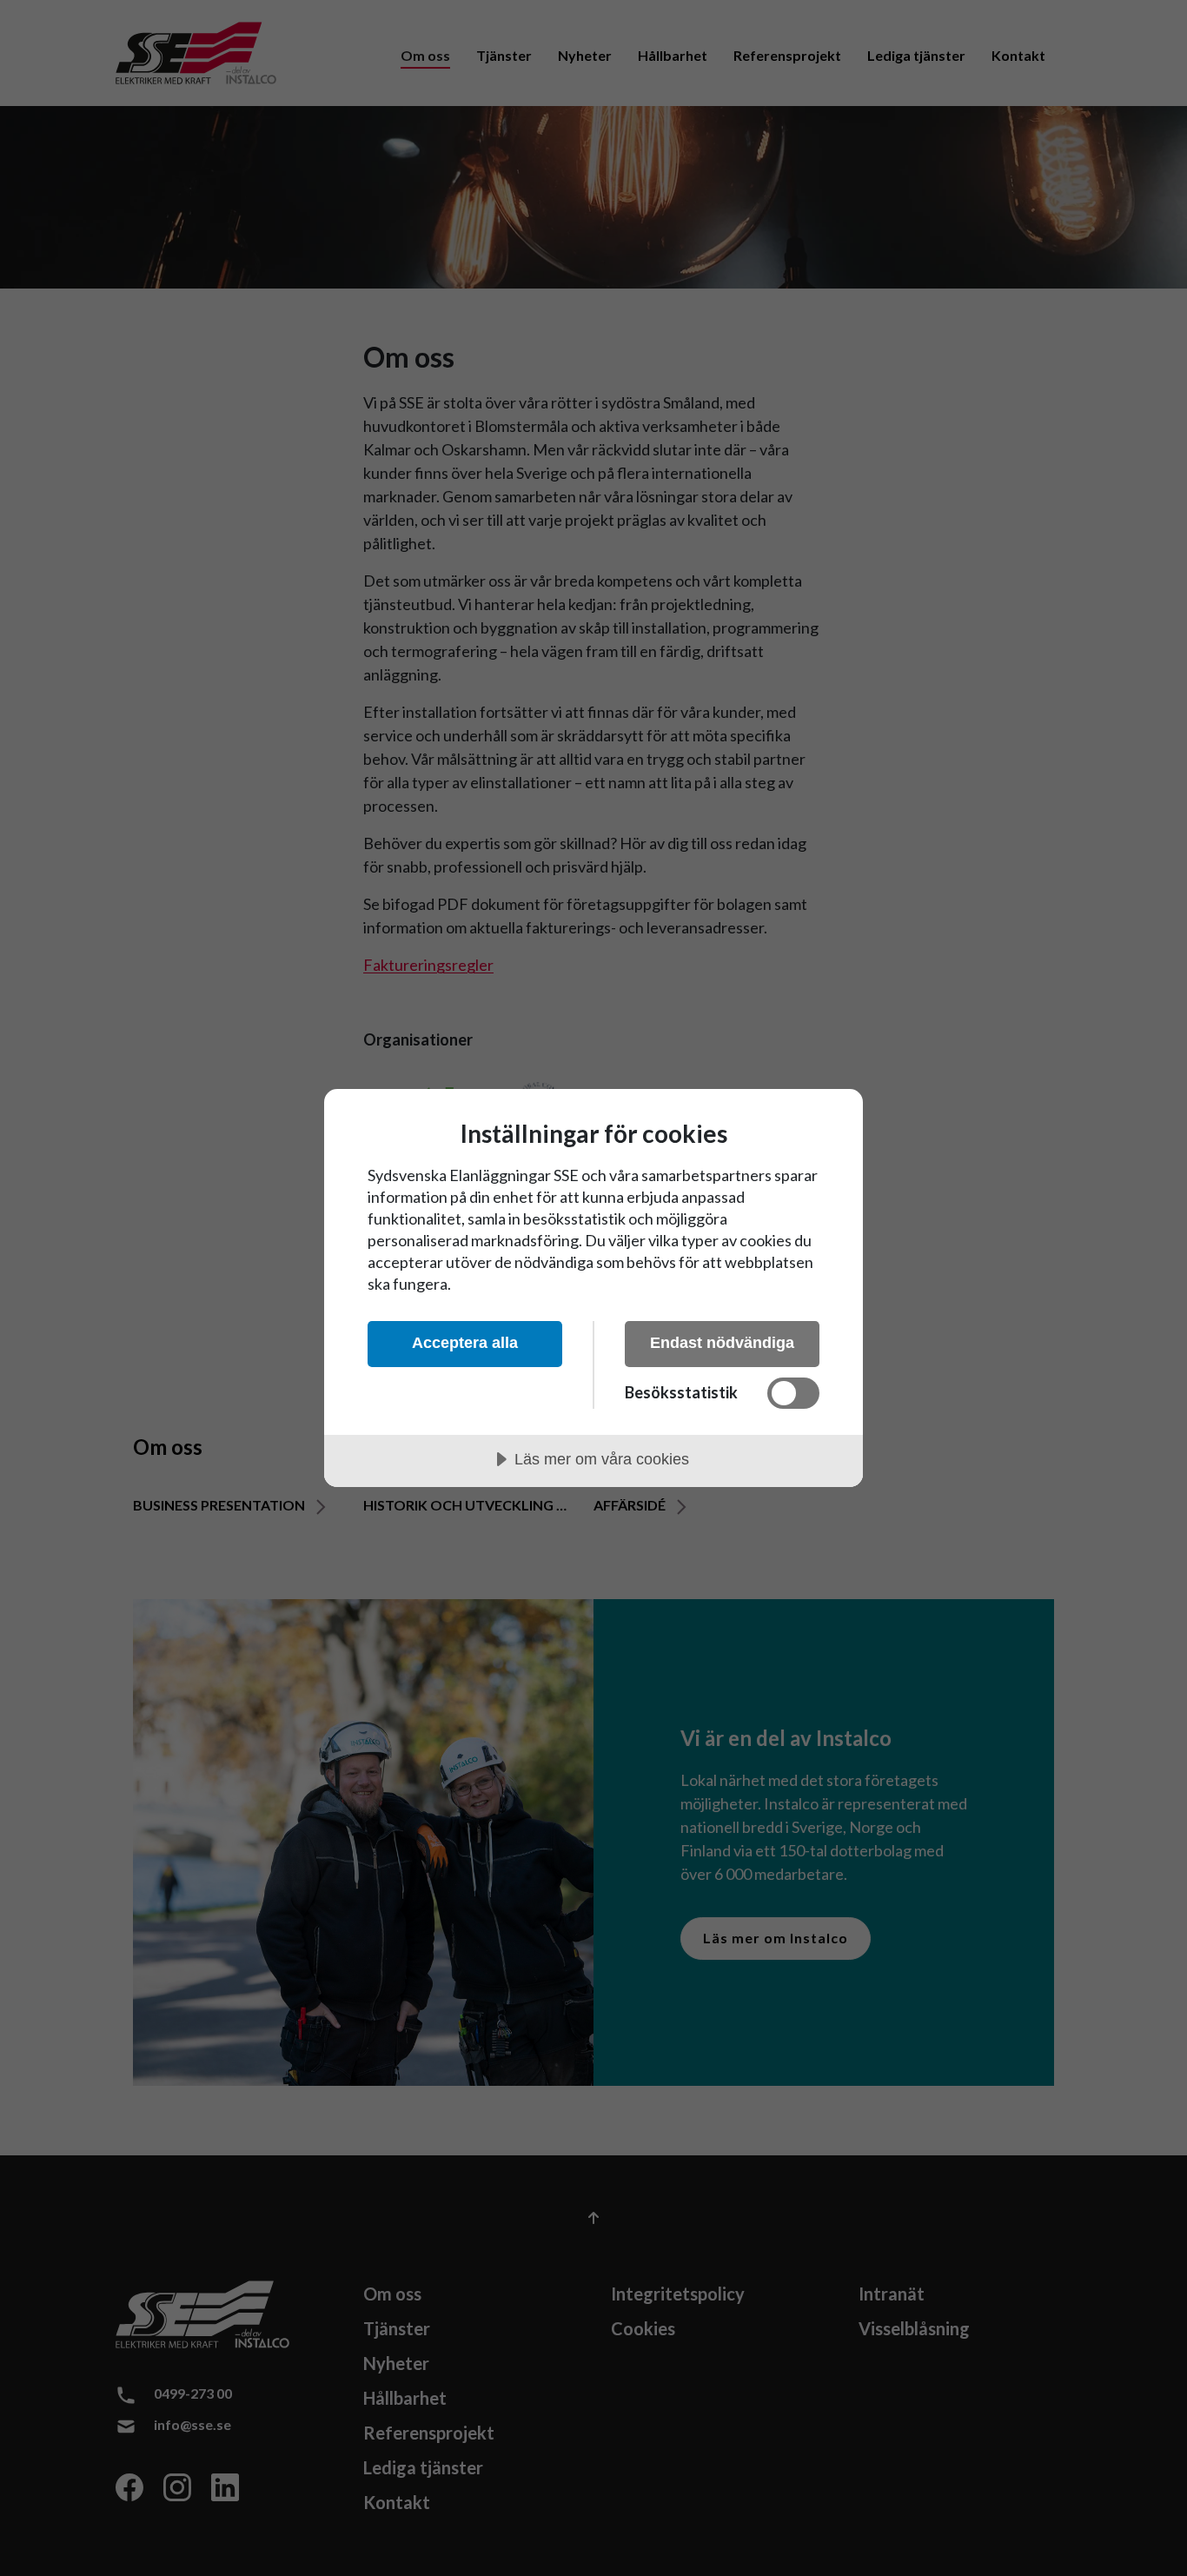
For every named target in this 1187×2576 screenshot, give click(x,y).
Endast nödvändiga (722, 1343)
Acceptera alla (465, 1343)
